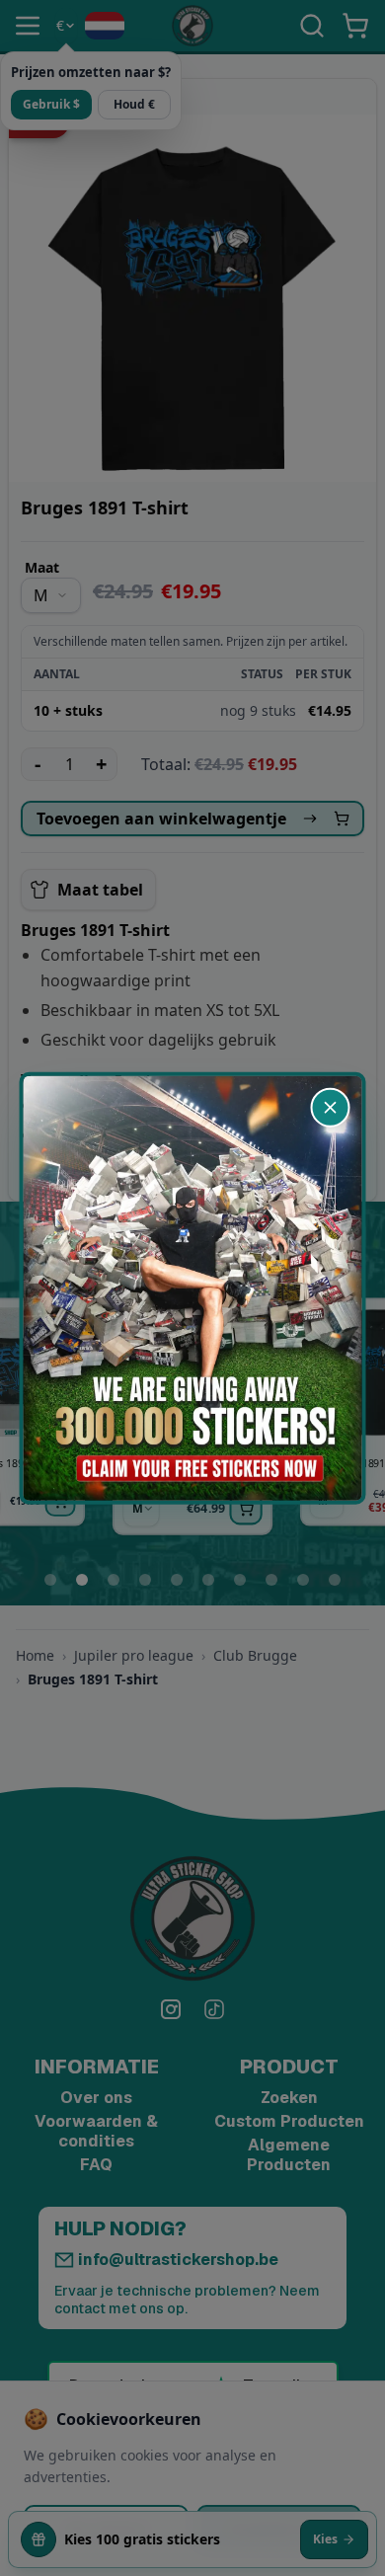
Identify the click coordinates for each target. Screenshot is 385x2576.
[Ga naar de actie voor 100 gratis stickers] (193, 1288)
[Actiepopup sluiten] (331, 1107)
